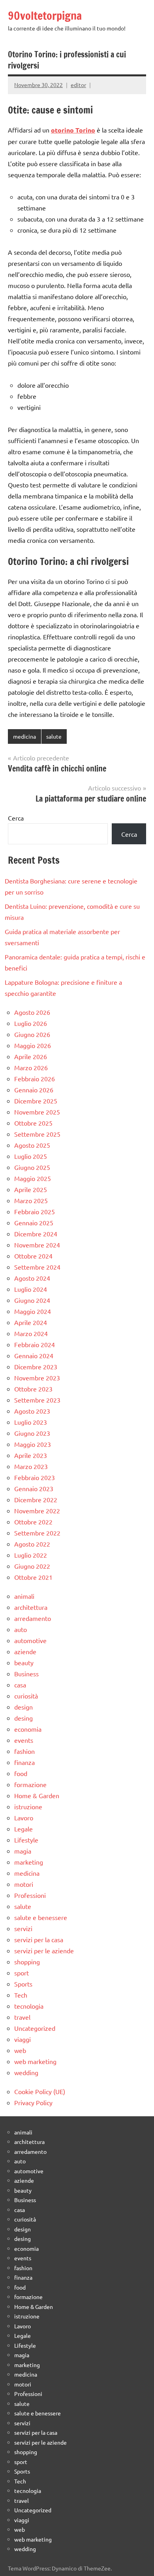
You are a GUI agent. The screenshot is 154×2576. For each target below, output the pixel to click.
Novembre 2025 (37, 1112)
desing (23, 1718)
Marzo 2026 (31, 1067)
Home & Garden (37, 1795)
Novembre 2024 (37, 1245)
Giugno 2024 (32, 1300)
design (23, 1707)
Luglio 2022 (31, 1555)
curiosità (26, 1696)
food (21, 1773)
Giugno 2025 (32, 1167)
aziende (25, 1651)
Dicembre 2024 (36, 1234)
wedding (26, 2072)
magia (23, 1851)
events (24, 1740)
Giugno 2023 (32, 1433)
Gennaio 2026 (34, 1090)
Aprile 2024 (31, 1322)
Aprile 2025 (31, 1189)
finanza (24, 1762)
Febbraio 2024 (35, 1344)
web (20, 2050)
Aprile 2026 (31, 1056)
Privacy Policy (33, 2102)
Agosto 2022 (32, 1544)
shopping (27, 1962)
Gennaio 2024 (34, 1355)
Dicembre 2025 (36, 1101)
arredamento (33, 1618)
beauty (24, 1662)
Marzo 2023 (31, 1466)
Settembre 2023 (37, 1400)
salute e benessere (41, 1917)
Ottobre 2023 (33, 1389)
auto (21, 1629)
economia (28, 1729)
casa (20, 1685)
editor (78, 85)
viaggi (23, 2039)
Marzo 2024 (31, 1333)
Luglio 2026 (31, 1023)
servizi (23, 1928)
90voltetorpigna (45, 16)
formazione (30, 1784)
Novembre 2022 (37, 1511)
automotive (30, 1640)
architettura (31, 1607)
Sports (23, 1984)
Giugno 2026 (32, 1034)
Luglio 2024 (31, 1289)
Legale (23, 1829)
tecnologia (29, 2006)
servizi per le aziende (44, 1950)
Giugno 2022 (32, 1566)
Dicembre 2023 (36, 1367)
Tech (21, 1995)
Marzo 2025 (31, 1200)
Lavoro (24, 1818)
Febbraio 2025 (35, 1211)
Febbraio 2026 (35, 1079)
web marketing (35, 2061)
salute (54, 736)
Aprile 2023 (31, 1455)
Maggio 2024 (33, 1311)
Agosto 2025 (32, 1145)
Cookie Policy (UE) (40, 2091)
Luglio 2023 (31, 1422)
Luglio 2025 (31, 1156)
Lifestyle (26, 1840)
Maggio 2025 (33, 1178)
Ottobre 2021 (33, 1577)
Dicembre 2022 (36, 1499)
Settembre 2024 (37, 1267)
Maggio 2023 (33, 1444)
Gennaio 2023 (34, 1488)
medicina (24, 736)
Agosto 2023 (32, 1411)
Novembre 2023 (37, 1378)
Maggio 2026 (33, 1045)
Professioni (30, 1895)
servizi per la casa (39, 1939)
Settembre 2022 (37, 1533)
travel (22, 2017)
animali (24, 1596)
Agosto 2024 (32, 1278)
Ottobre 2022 (33, 1522)
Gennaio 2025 (34, 1223)
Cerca (16, 818)
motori (24, 1884)
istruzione (28, 1806)
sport (22, 1973)
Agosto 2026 (32, 1012)
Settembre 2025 (37, 1134)
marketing (29, 1862)
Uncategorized (35, 2028)
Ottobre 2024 (33, 1256)
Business (26, 1674)
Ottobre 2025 (33, 1123)
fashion (24, 1751)
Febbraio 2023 (35, 1477)
